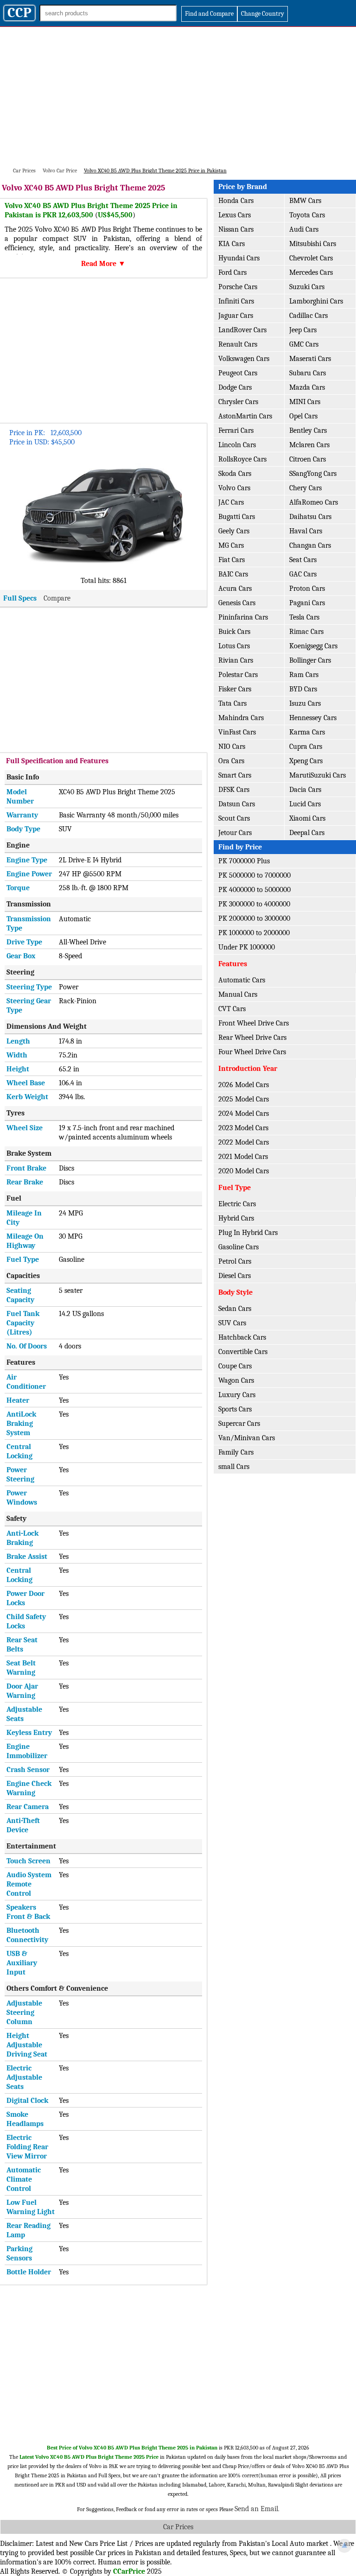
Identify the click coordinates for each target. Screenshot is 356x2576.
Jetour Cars (235, 833)
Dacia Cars (305, 790)
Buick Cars (234, 632)
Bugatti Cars (237, 517)
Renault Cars (238, 344)
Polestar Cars (238, 675)
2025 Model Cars (244, 1099)
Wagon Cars (236, 1380)
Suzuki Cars (307, 287)
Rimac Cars (306, 632)
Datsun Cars (237, 804)
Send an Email (256, 2509)
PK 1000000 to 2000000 (254, 933)
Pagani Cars (307, 603)
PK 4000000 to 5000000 (254, 890)
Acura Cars (235, 589)
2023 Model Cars (243, 1128)
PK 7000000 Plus (244, 861)
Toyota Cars (307, 215)
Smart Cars (235, 775)
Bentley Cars (308, 430)
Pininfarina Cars (243, 617)
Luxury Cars (237, 1395)
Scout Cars (234, 818)
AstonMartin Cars (245, 416)
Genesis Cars (237, 603)
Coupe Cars (235, 1366)
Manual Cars (238, 994)
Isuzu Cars (305, 703)
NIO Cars (232, 747)
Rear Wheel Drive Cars (252, 1038)
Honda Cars (236, 201)
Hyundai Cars (239, 258)
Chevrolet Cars (311, 258)
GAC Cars (303, 574)
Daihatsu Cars (310, 517)
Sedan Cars (235, 1309)
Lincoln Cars (237, 445)
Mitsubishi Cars (313, 244)
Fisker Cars (235, 689)
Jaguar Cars (236, 316)
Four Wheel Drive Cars (252, 1052)
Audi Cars (304, 229)
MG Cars (231, 545)
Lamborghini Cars (316, 301)
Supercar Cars (239, 1424)
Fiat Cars (232, 560)
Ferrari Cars (236, 430)
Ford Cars (232, 272)
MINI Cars (305, 402)
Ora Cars (231, 761)
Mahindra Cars (241, 718)
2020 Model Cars (244, 1171)
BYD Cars (303, 689)
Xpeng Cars (306, 761)
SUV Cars (232, 1323)
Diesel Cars (235, 1276)
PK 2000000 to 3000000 (254, 918)
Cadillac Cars (308, 316)
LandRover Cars (242, 330)
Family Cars (236, 1452)
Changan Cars (310, 545)
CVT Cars (232, 1009)
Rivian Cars (236, 660)
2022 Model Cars (244, 1142)
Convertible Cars (243, 1352)
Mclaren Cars (309, 445)
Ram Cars (304, 675)
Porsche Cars (238, 287)
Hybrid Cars (236, 1218)
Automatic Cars (242, 980)
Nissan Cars (236, 229)
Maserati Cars (310, 359)
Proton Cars (307, 589)
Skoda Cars (235, 474)
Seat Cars (303, 560)
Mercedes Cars (311, 272)
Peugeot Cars (238, 373)
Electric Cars (237, 1204)
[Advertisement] (178, 96)
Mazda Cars (307, 387)
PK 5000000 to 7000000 (254, 875)
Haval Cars (306, 531)
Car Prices (178, 2527)
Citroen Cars (308, 459)
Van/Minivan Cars (247, 1438)
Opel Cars (303, 416)
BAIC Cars (233, 574)
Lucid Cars (305, 804)
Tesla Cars (304, 617)
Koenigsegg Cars (313, 646)
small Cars (234, 1467)
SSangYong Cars (313, 474)
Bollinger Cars (310, 660)
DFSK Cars (234, 790)
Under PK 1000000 (247, 947)
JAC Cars (231, 502)
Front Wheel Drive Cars (254, 1023)
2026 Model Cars (244, 1085)
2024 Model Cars (244, 1114)
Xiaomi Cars (307, 818)
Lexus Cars (235, 215)
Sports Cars (235, 1409)
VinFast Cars (237, 732)
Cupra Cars (306, 747)
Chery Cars (305, 488)
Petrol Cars (235, 1261)
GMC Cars (304, 344)
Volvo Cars (234, 488)
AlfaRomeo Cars (314, 502)
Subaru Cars (308, 373)
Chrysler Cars (238, 402)
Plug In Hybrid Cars (248, 1233)
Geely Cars (234, 531)
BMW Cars (305, 201)
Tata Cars (232, 703)
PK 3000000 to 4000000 (254, 904)
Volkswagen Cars (244, 359)
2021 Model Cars (243, 1157)
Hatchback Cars (242, 1337)
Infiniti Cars (236, 301)
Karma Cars (307, 732)
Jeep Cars (303, 330)
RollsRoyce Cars (242, 459)
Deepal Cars (307, 833)
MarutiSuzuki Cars (318, 775)
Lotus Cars (234, 646)
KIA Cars (232, 244)
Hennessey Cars (313, 718)
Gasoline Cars (238, 1247)
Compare (57, 598)
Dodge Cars (235, 387)
